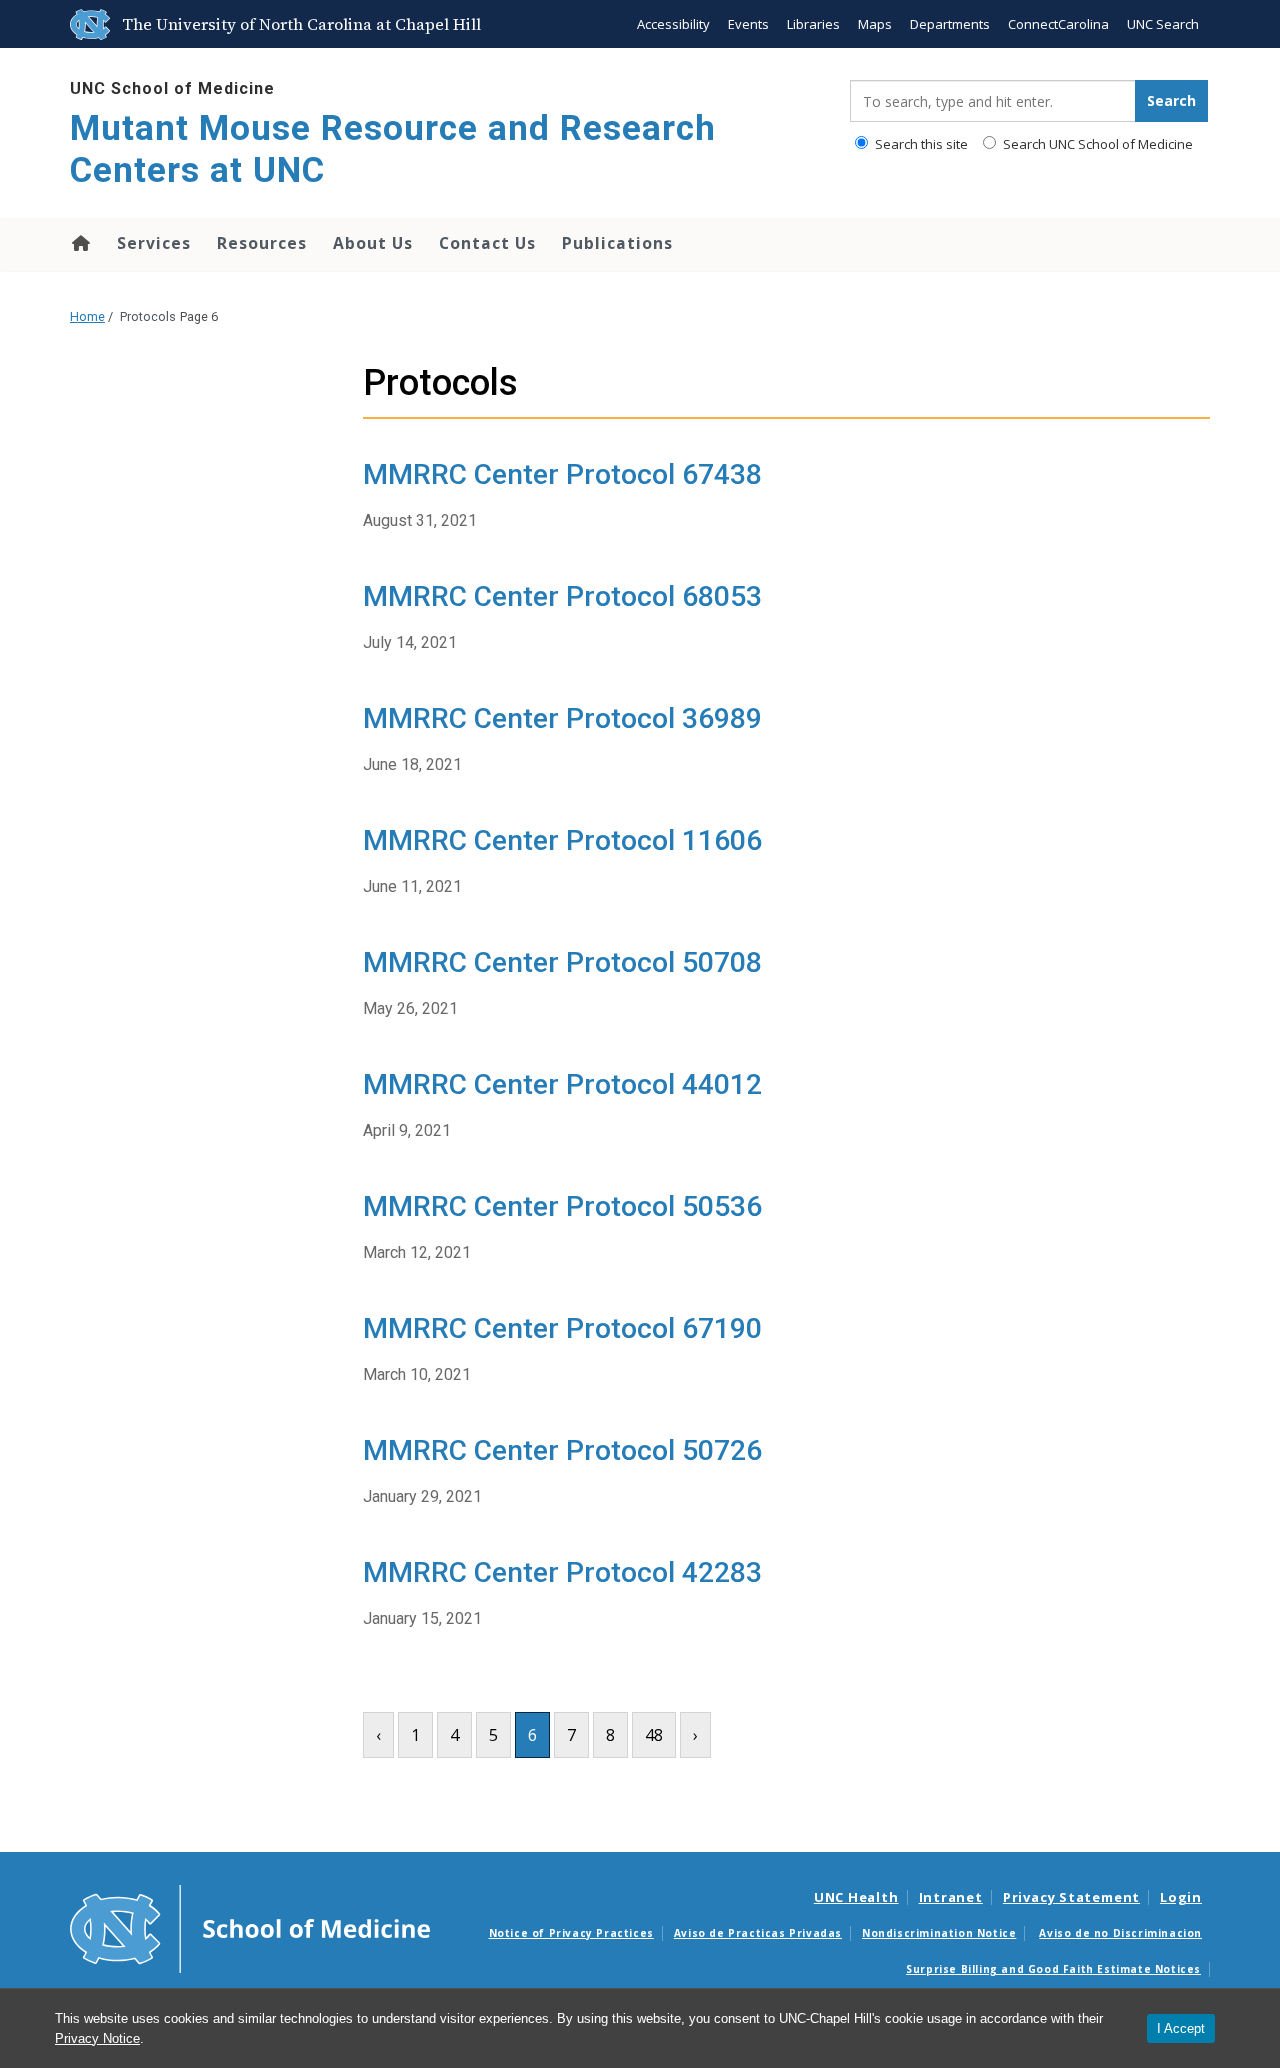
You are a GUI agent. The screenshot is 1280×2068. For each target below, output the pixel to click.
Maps (875, 24)
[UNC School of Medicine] (250, 1928)
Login (1181, 1897)
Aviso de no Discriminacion (1120, 1933)
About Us (373, 243)
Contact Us (487, 243)
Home (79, 243)
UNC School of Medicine (172, 88)
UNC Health (856, 1897)
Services (154, 243)
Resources (262, 243)
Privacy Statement (1071, 1897)
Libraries (813, 24)
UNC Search (1163, 24)
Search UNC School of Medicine (1096, 144)
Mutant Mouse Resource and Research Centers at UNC (393, 149)
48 (654, 1735)
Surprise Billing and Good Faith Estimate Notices (1053, 1969)
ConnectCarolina (1058, 24)
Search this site (920, 144)
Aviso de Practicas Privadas (758, 1933)
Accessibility (673, 24)
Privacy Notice (97, 2038)
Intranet (951, 1897)
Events (748, 24)
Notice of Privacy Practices (571, 1933)
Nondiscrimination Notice (939, 1933)
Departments (950, 24)
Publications (617, 243)
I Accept (1181, 2028)
